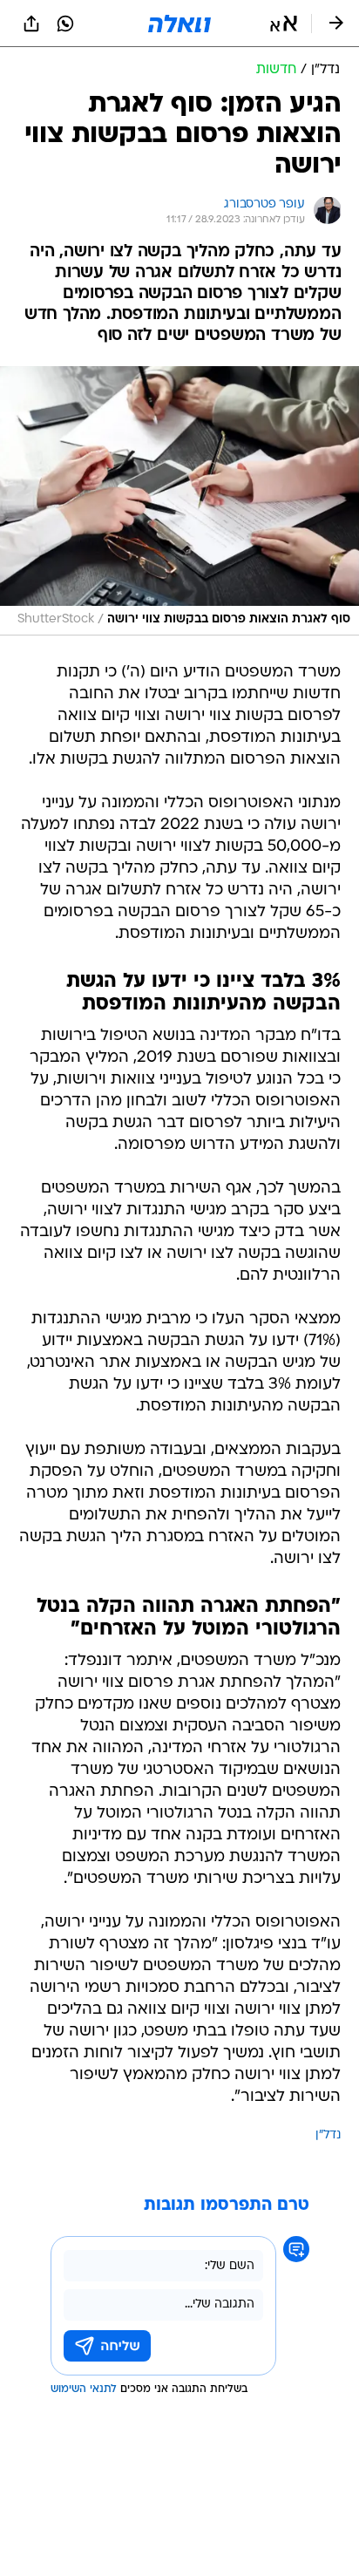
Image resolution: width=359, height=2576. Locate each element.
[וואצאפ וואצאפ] (65, 24)
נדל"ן (328, 2135)
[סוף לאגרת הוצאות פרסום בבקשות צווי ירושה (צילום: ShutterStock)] (179, 500)
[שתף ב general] (31, 24)
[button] (284, 24)
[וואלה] (179, 24)
